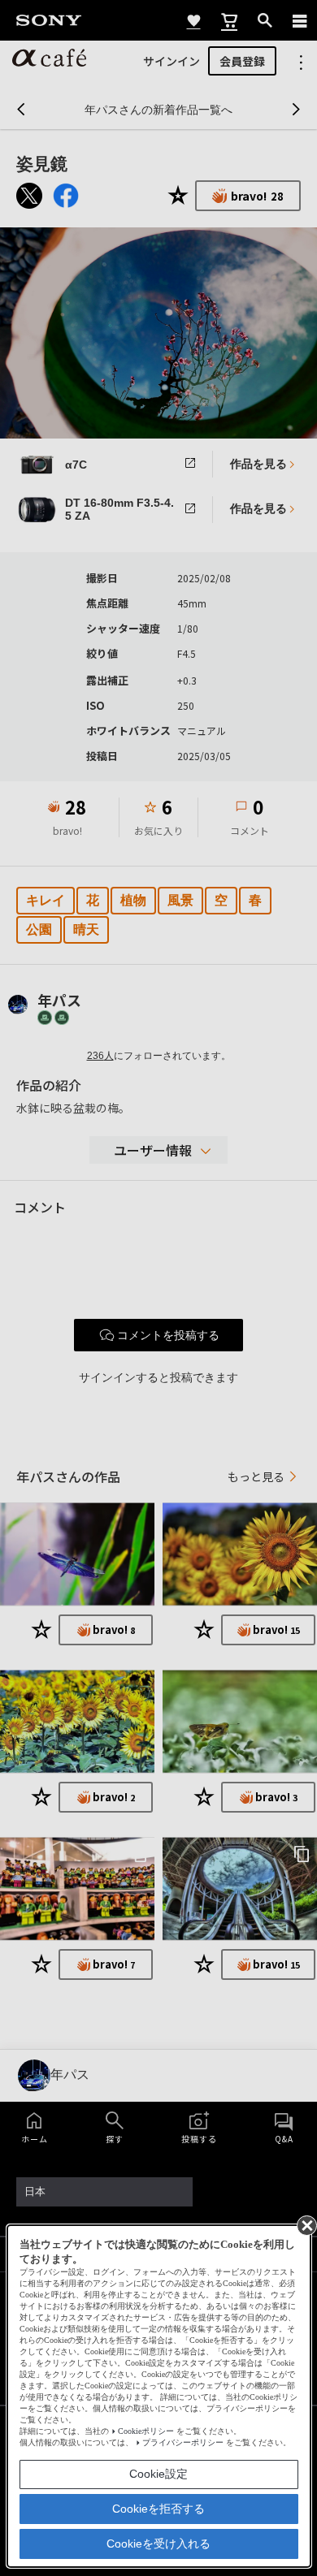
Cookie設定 (158, 2474)
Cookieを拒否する (158, 2509)
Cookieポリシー (146, 2431)
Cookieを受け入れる (158, 2544)
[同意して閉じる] (306, 2224)
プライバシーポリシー (183, 2442)
